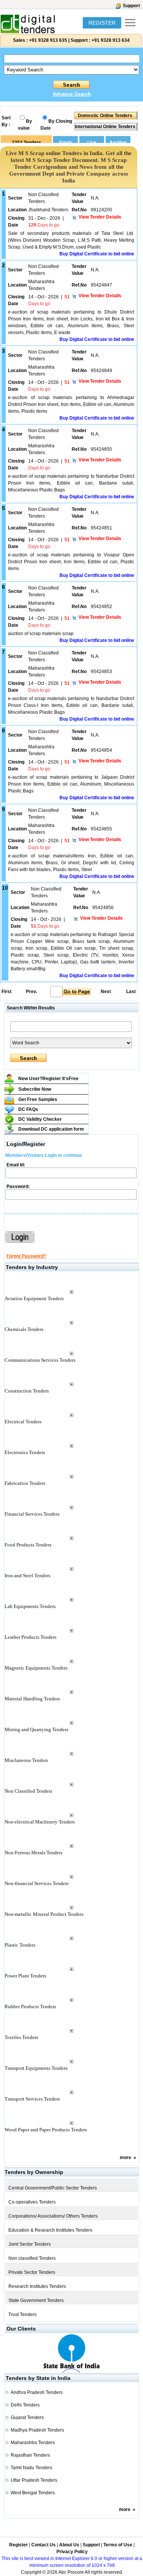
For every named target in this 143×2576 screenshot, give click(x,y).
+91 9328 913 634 (111, 40)
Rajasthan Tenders (30, 2455)
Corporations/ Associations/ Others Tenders (53, 2216)
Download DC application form (51, 1129)
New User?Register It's (48, 1079)
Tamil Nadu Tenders (31, 2468)
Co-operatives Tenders (32, 2202)
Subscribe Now (35, 1089)
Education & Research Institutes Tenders (50, 2230)
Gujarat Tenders (27, 2418)
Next (106, 992)
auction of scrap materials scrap (41, 634)
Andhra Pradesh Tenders (37, 2392)
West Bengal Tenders (33, 2493)
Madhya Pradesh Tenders (37, 2430)
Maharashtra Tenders (33, 2443)
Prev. (31, 992)
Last (131, 992)
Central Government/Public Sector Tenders (53, 2188)
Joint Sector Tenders (30, 2244)
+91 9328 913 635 (47, 40)
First (6, 992)
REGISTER (102, 23)
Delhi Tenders (25, 2405)
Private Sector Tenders (32, 2272)
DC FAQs (28, 1109)
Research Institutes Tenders (37, 2286)
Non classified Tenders (32, 2258)
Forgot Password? (26, 1256)
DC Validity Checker (40, 1119)
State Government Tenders (36, 2300)
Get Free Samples (38, 1099)
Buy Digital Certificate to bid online (97, 254)
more (125, 2158)
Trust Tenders (22, 2315)
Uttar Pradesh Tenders (34, 2480)
